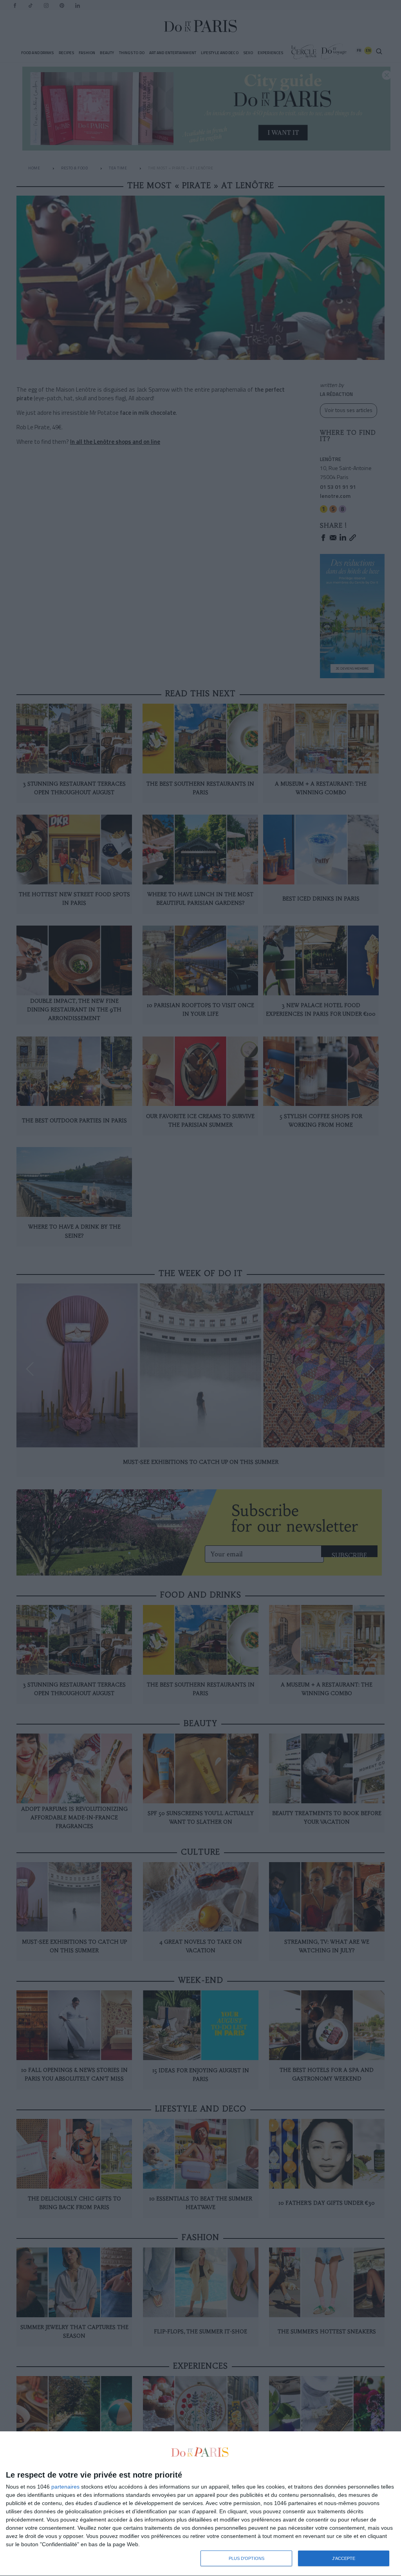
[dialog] (200, 2504)
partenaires (65, 2487)
